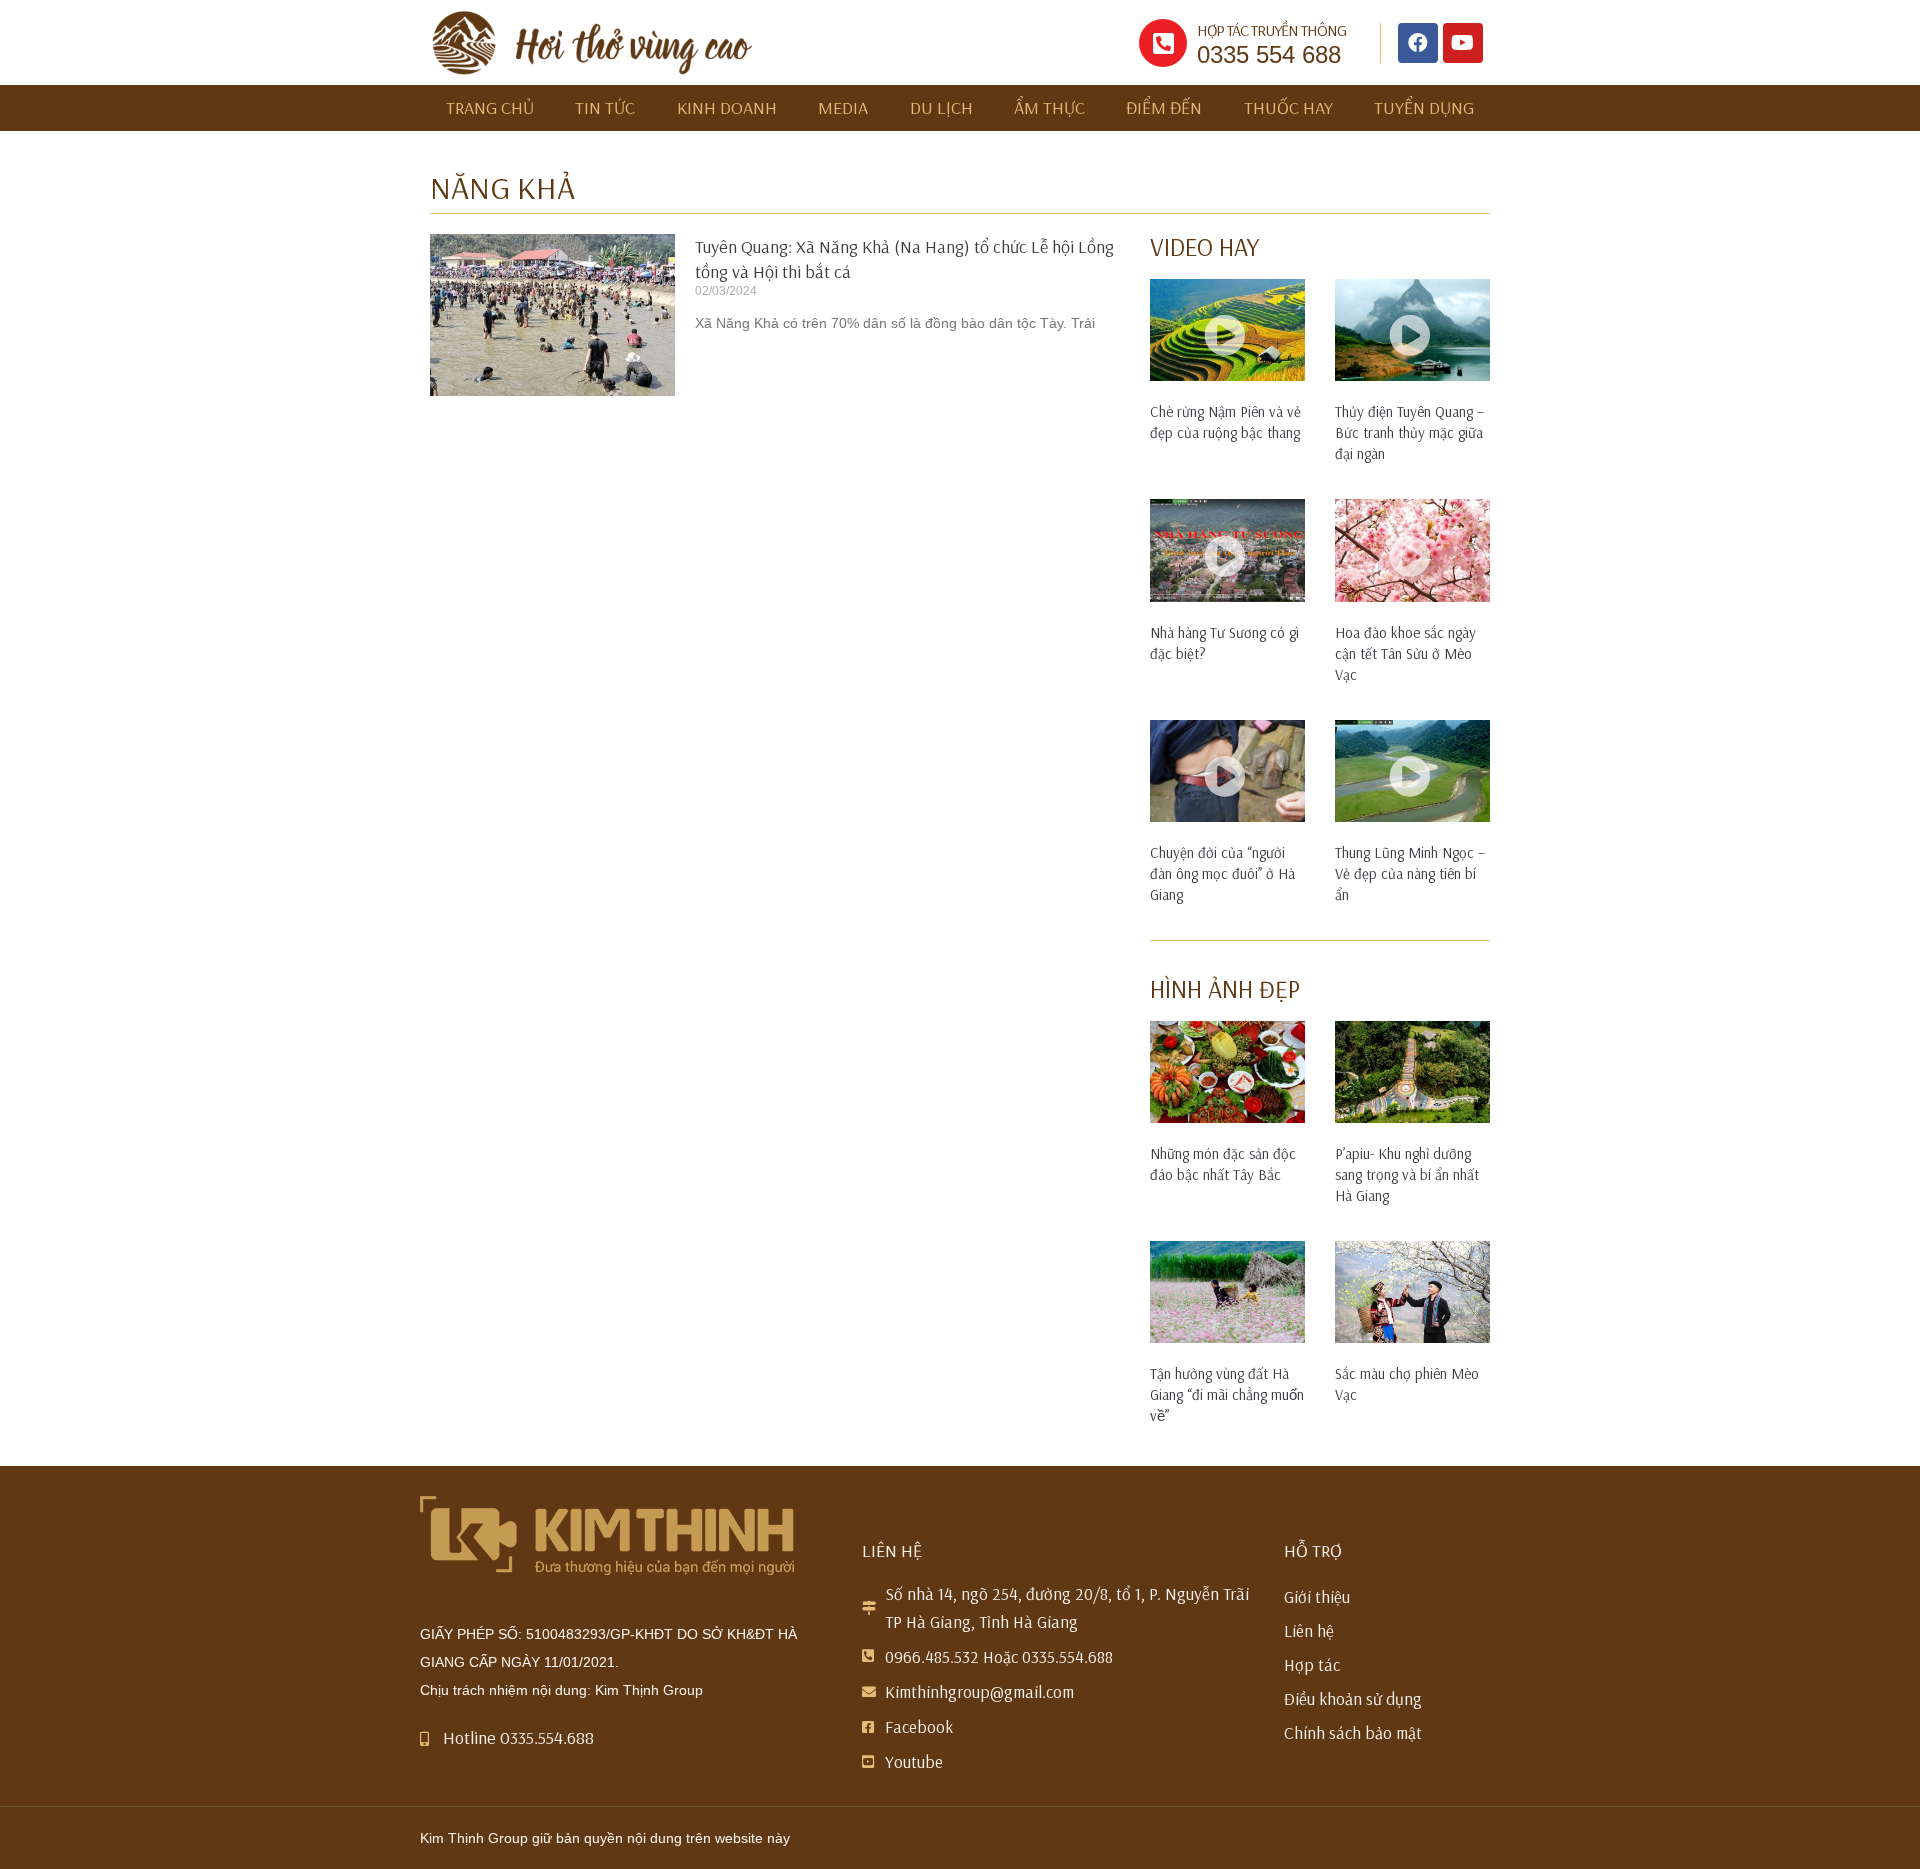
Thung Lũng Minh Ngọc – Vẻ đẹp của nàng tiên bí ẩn (1410, 873)
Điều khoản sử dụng (1353, 1698)
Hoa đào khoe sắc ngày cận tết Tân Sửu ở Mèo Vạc (1405, 653)
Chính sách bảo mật (1353, 1732)
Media (843, 107)
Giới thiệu (1317, 1596)
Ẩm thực (1049, 107)
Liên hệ (1309, 1630)
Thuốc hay (1288, 107)
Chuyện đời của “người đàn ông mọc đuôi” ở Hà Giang (1222, 873)
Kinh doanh (727, 107)
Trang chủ (490, 107)
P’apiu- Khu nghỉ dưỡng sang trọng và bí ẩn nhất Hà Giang (1407, 1174)
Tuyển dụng (1424, 107)
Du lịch (941, 107)
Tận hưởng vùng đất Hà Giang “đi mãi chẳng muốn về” (1227, 1394)
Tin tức (605, 107)
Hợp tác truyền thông (1271, 30)
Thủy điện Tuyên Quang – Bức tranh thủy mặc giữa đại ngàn (1409, 432)
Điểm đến (1164, 107)
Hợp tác (1312, 1664)
